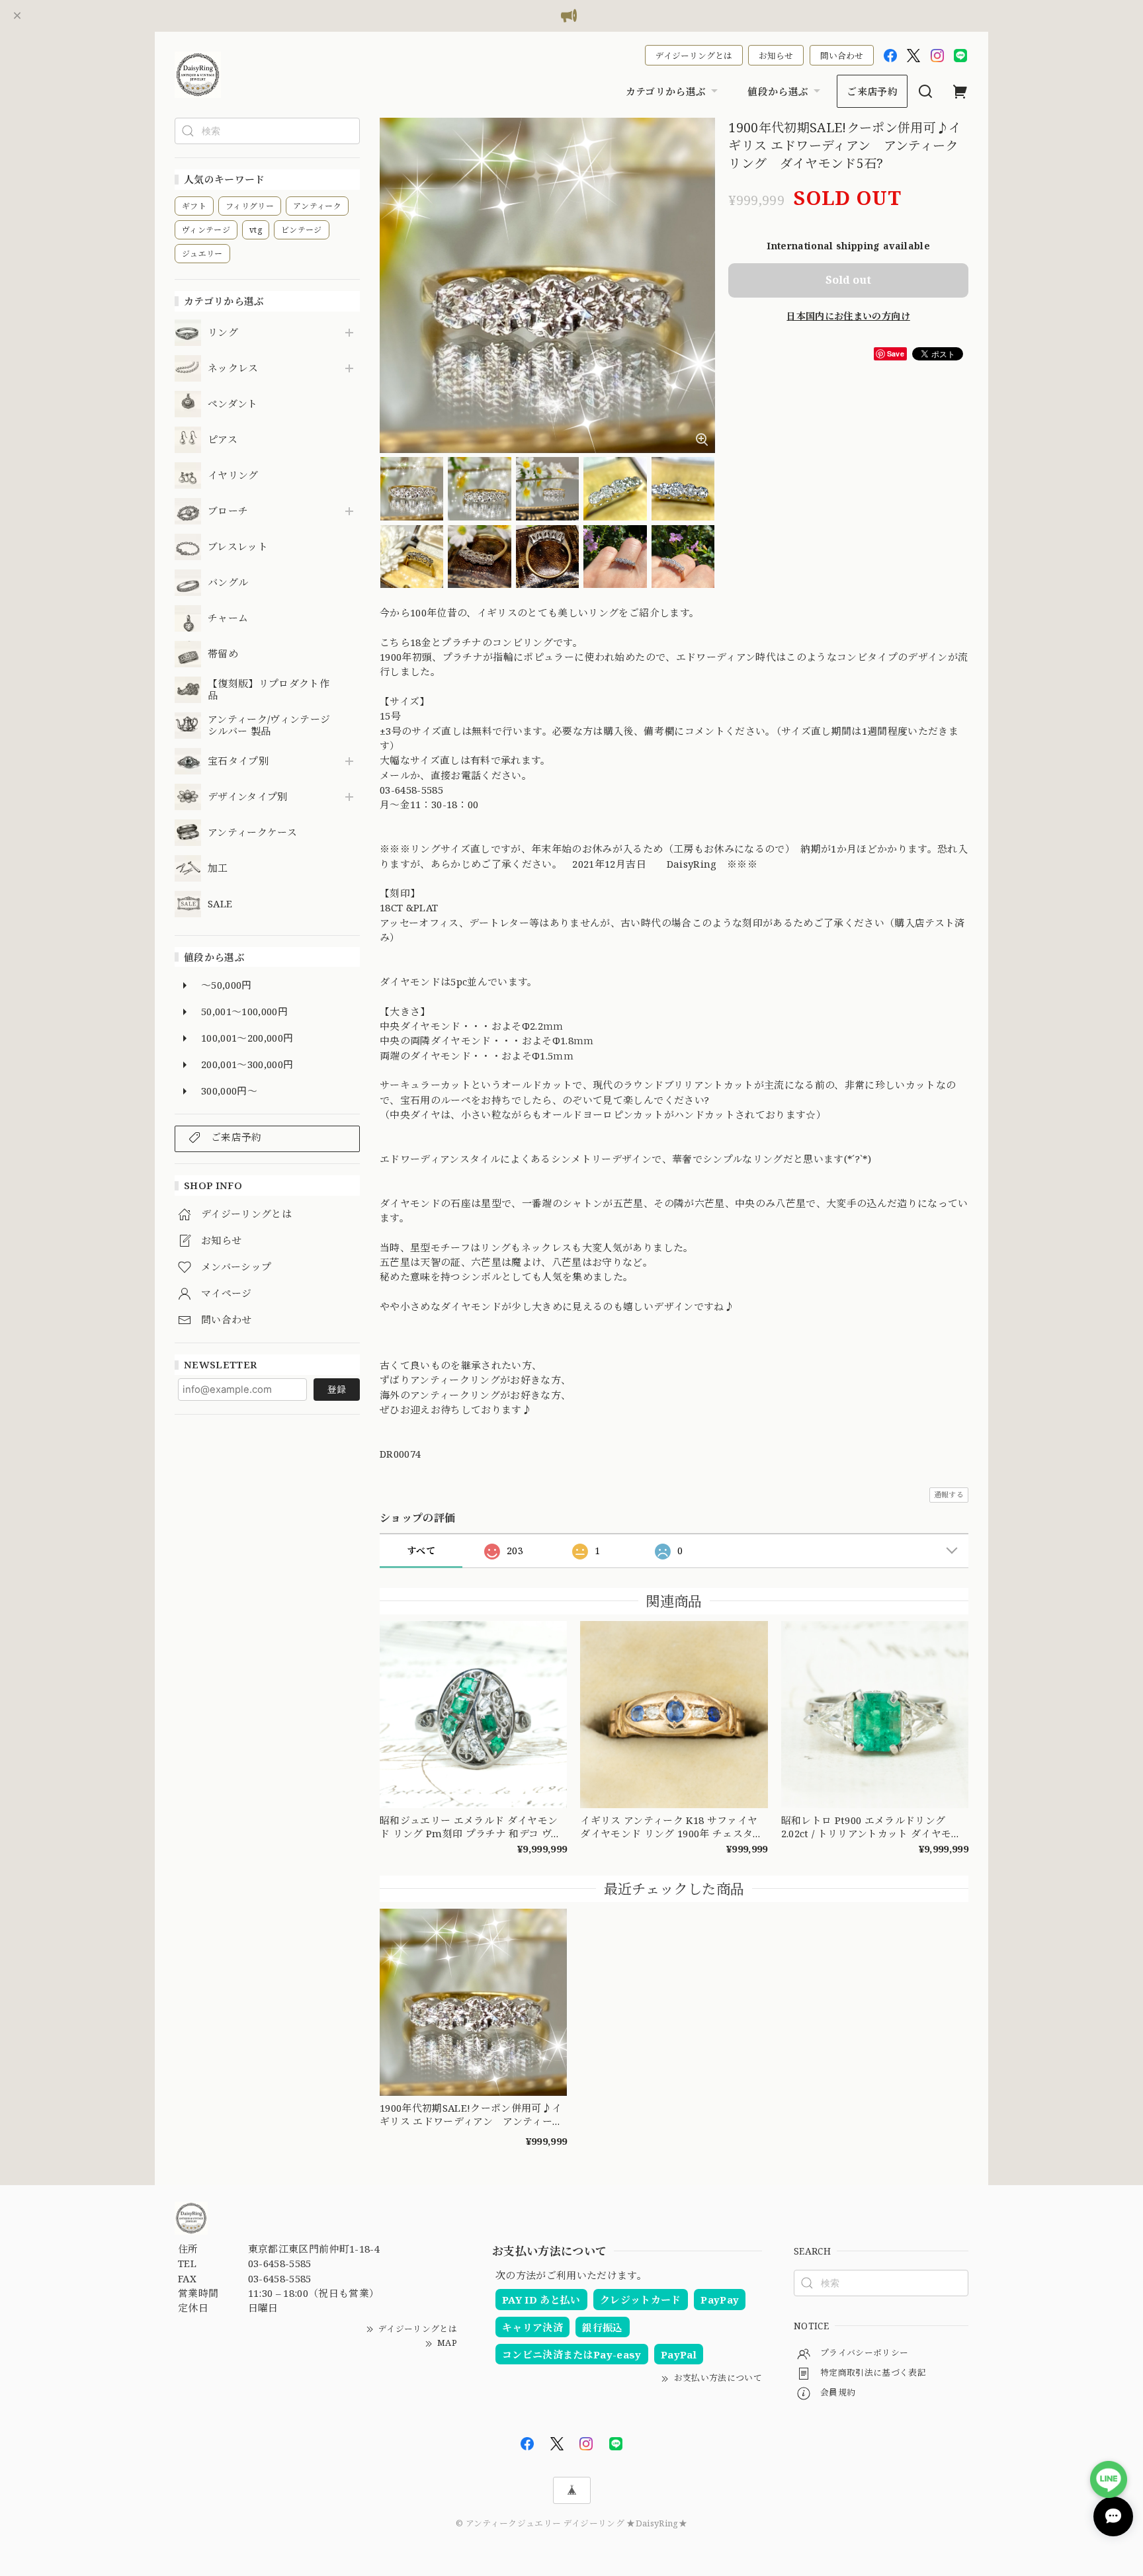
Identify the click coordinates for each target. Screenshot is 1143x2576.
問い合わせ (842, 56)
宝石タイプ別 (243, 761)
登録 (337, 1389)
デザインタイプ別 (248, 797)
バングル (228, 583)
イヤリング (233, 476)
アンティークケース (252, 833)
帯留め (223, 654)
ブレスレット (238, 547)
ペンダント (233, 404)
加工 (218, 868)
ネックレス (233, 368)
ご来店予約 (872, 91)
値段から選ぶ (778, 91)
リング (223, 333)
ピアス (223, 440)
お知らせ (776, 56)
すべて (421, 1551)
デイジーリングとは (694, 56)
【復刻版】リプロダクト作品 (269, 690)
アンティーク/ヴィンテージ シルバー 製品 (269, 726)
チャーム (228, 618)
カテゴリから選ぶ (666, 91)
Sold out (848, 280)
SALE (220, 904)
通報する (949, 1494)
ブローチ (228, 511)
